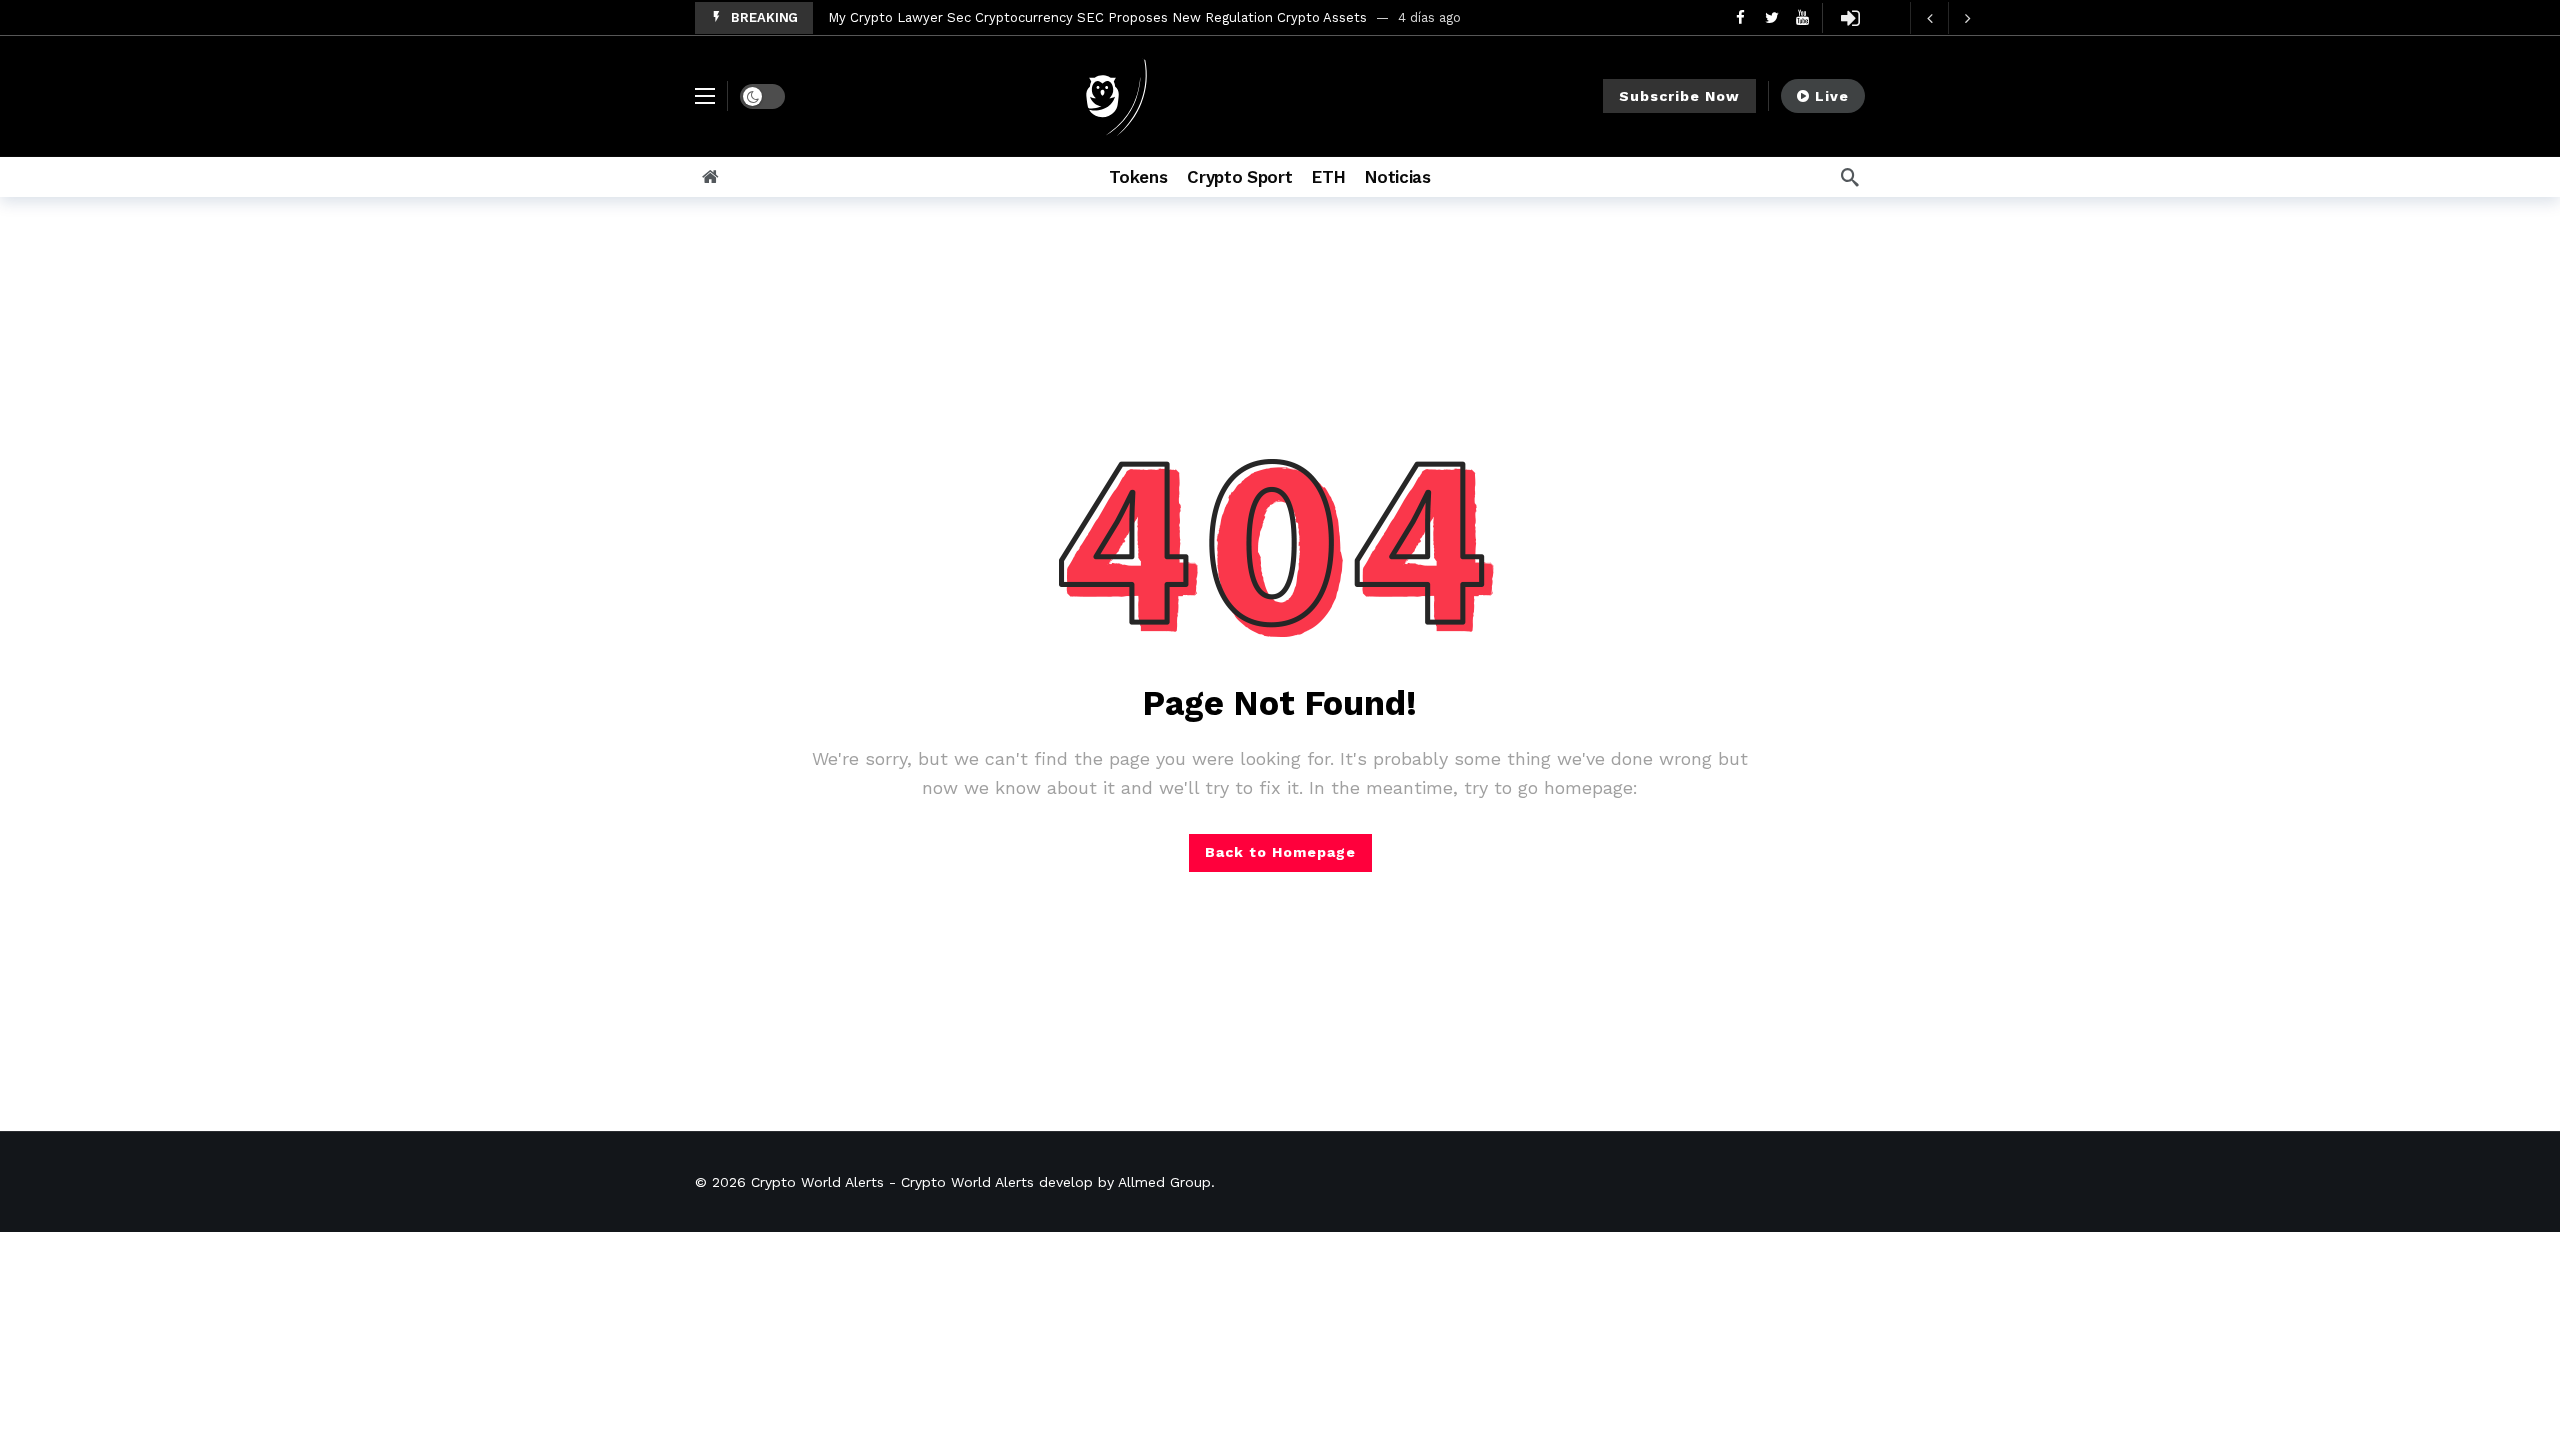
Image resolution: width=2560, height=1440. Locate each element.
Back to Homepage (1280, 852)
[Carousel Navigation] (1948, 18)
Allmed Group (1164, 1182)
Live (1832, 96)
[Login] (1850, 18)
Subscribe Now (1679, 96)
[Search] (1850, 177)
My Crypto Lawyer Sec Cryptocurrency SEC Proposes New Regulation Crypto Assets (1097, 17)
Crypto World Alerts (817, 1182)
